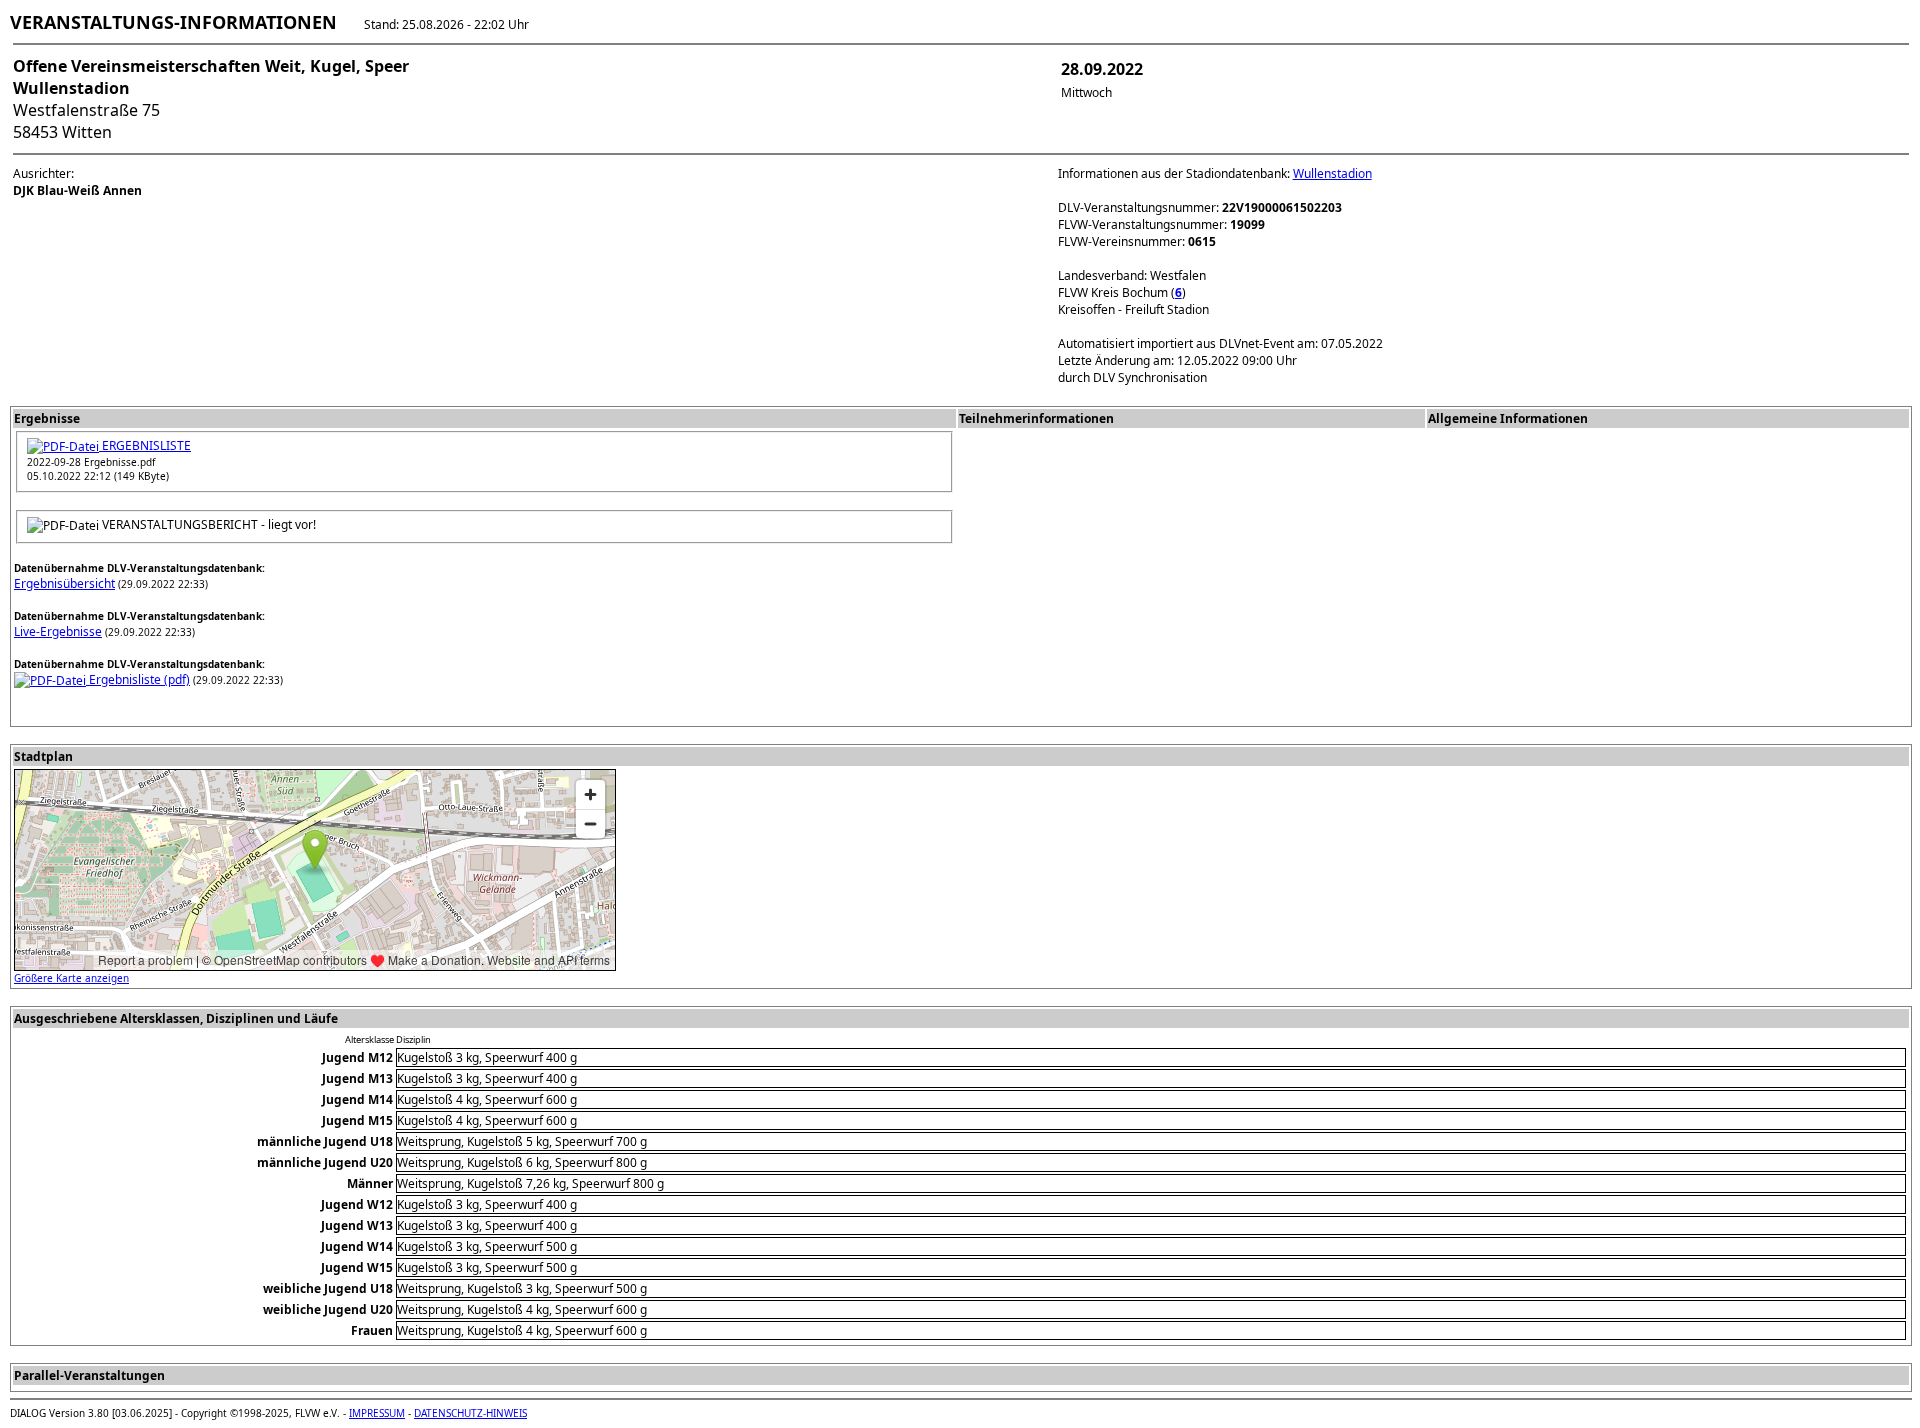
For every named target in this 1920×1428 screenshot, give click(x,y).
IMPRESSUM (377, 1413)
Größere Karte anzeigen (71, 978)
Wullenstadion (1332, 173)
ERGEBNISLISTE (145, 445)
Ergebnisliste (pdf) (138, 679)
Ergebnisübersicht (64, 583)
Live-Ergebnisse (58, 631)
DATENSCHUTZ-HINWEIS (470, 1413)
